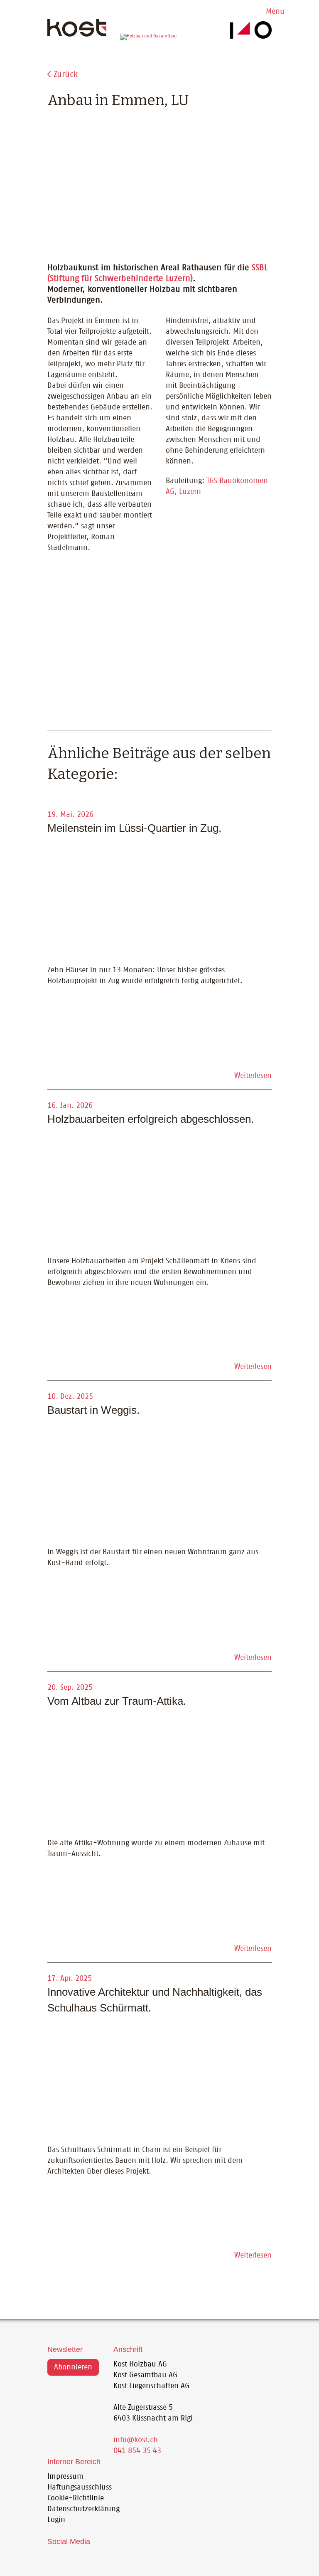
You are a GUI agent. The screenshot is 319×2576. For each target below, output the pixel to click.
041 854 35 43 (137, 2451)
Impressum (65, 2477)
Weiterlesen (253, 1076)
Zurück (66, 74)
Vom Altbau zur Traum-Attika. (117, 1701)
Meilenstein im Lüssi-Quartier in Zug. (134, 828)
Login (56, 2520)
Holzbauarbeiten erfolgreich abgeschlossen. (151, 1119)
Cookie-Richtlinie (76, 2498)
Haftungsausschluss (80, 2487)
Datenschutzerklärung (83, 2509)
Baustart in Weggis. (93, 1410)
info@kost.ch (136, 2440)
